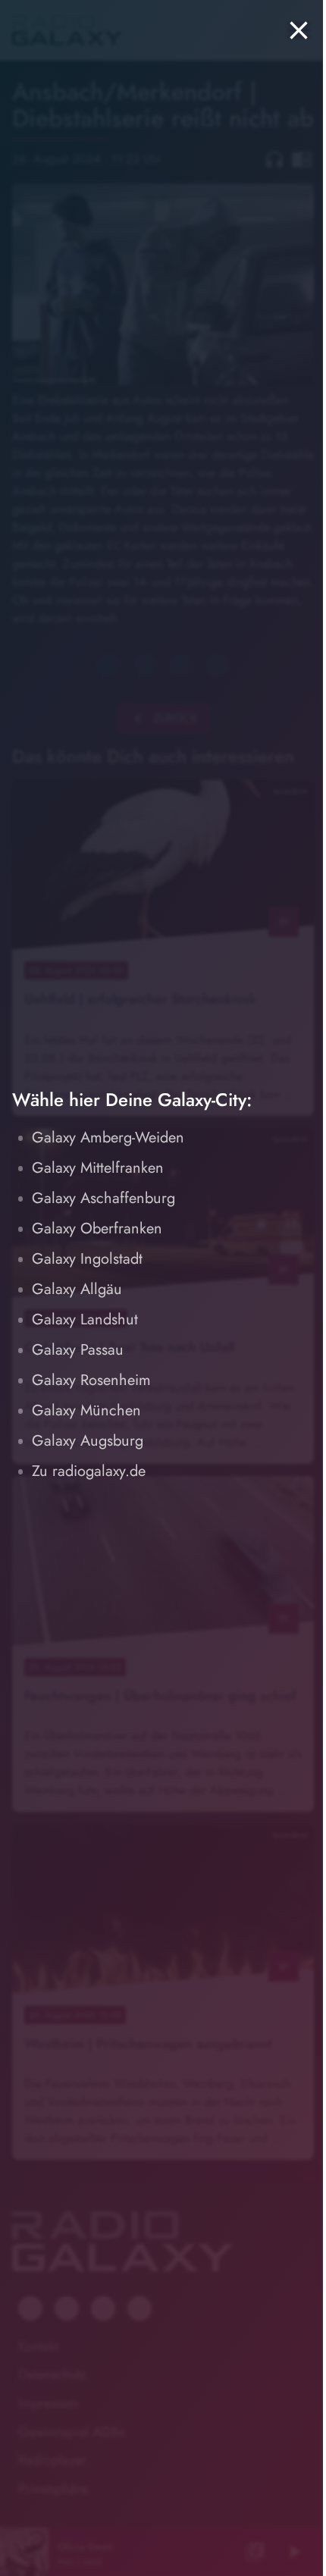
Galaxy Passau (78, 1350)
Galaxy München (86, 1410)
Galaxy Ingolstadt (87, 1259)
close (287, 30)
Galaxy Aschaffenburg (103, 1198)
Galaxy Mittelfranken (98, 1168)
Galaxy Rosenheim (91, 1380)
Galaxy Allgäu (77, 1289)
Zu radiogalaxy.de (89, 1471)
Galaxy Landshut (85, 1319)
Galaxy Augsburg (88, 1441)
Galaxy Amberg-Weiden (108, 1138)
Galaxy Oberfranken (97, 1228)
